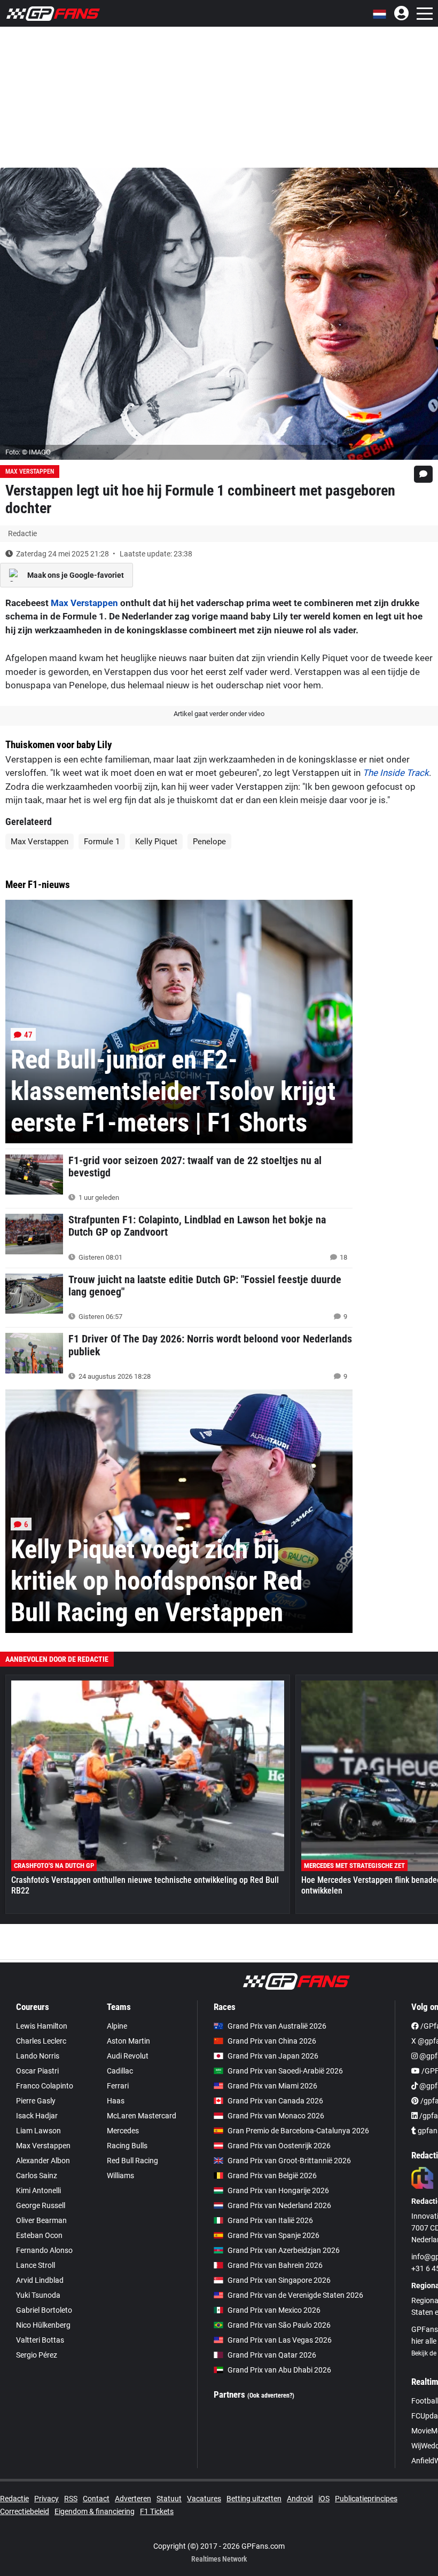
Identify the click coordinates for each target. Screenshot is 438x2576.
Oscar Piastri (37, 2071)
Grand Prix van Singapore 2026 (279, 2280)
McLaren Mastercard (142, 2116)
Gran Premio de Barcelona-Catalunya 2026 (298, 2131)
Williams (120, 2176)
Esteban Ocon (39, 2235)
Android (300, 2499)
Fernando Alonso (44, 2250)
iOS (324, 2499)
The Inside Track (396, 773)
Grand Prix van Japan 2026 (273, 2056)
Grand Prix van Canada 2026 (275, 2101)
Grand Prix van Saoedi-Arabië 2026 (285, 2071)
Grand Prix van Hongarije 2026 (278, 2190)
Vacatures (204, 2499)
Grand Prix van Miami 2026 (272, 2086)
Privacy (46, 2499)
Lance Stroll (36, 2265)
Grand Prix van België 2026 (272, 2176)
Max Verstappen (30, 472)
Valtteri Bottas (40, 2340)
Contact (96, 2499)
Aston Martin (128, 2041)
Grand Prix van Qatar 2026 (272, 2355)
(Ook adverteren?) (271, 2396)
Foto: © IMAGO (28, 452)
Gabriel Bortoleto (44, 2310)
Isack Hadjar (37, 2116)
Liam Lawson (38, 2131)
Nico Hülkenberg (43, 2325)
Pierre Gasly (36, 2101)
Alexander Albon (43, 2161)
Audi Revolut (128, 2056)
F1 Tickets (157, 2511)
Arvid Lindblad (40, 2280)
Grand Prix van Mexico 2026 (274, 2310)
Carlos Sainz (37, 2176)
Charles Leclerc (41, 2041)
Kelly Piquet (156, 842)
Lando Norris (38, 2056)
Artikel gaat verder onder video (219, 714)
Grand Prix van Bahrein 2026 (275, 2265)
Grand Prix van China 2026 (272, 2041)
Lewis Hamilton (42, 2026)
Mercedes (123, 2131)
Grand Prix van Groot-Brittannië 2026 (289, 2161)
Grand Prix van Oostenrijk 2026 (279, 2146)
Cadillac (120, 2071)
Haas (116, 2101)
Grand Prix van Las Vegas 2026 (280, 2340)
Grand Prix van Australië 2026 (277, 2026)
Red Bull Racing (132, 2161)
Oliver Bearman (41, 2220)
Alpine (117, 2026)
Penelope (209, 842)
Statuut (169, 2499)
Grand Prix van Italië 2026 (270, 2220)
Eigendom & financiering (95, 2511)
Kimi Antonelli (38, 2190)
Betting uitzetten (254, 2499)
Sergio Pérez (37, 2355)
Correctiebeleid (25, 2511)
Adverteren (133, 2499)
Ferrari (118, 2086)
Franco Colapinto (45, 2086)
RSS (71, 2499)
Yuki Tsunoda (38, 2295)
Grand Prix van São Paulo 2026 (279, 2325)
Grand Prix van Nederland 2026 (279, 2205)
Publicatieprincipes (366, 2499)
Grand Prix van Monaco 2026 (276, 2116)
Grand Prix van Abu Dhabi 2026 (279, 2370)
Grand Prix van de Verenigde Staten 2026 (295, 2295)
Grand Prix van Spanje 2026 (273, 2235)
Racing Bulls (127, 2146)
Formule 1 (102, 842)
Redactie (14, 2499)
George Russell (41, 2205)
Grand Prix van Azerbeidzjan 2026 (284, 2250)
